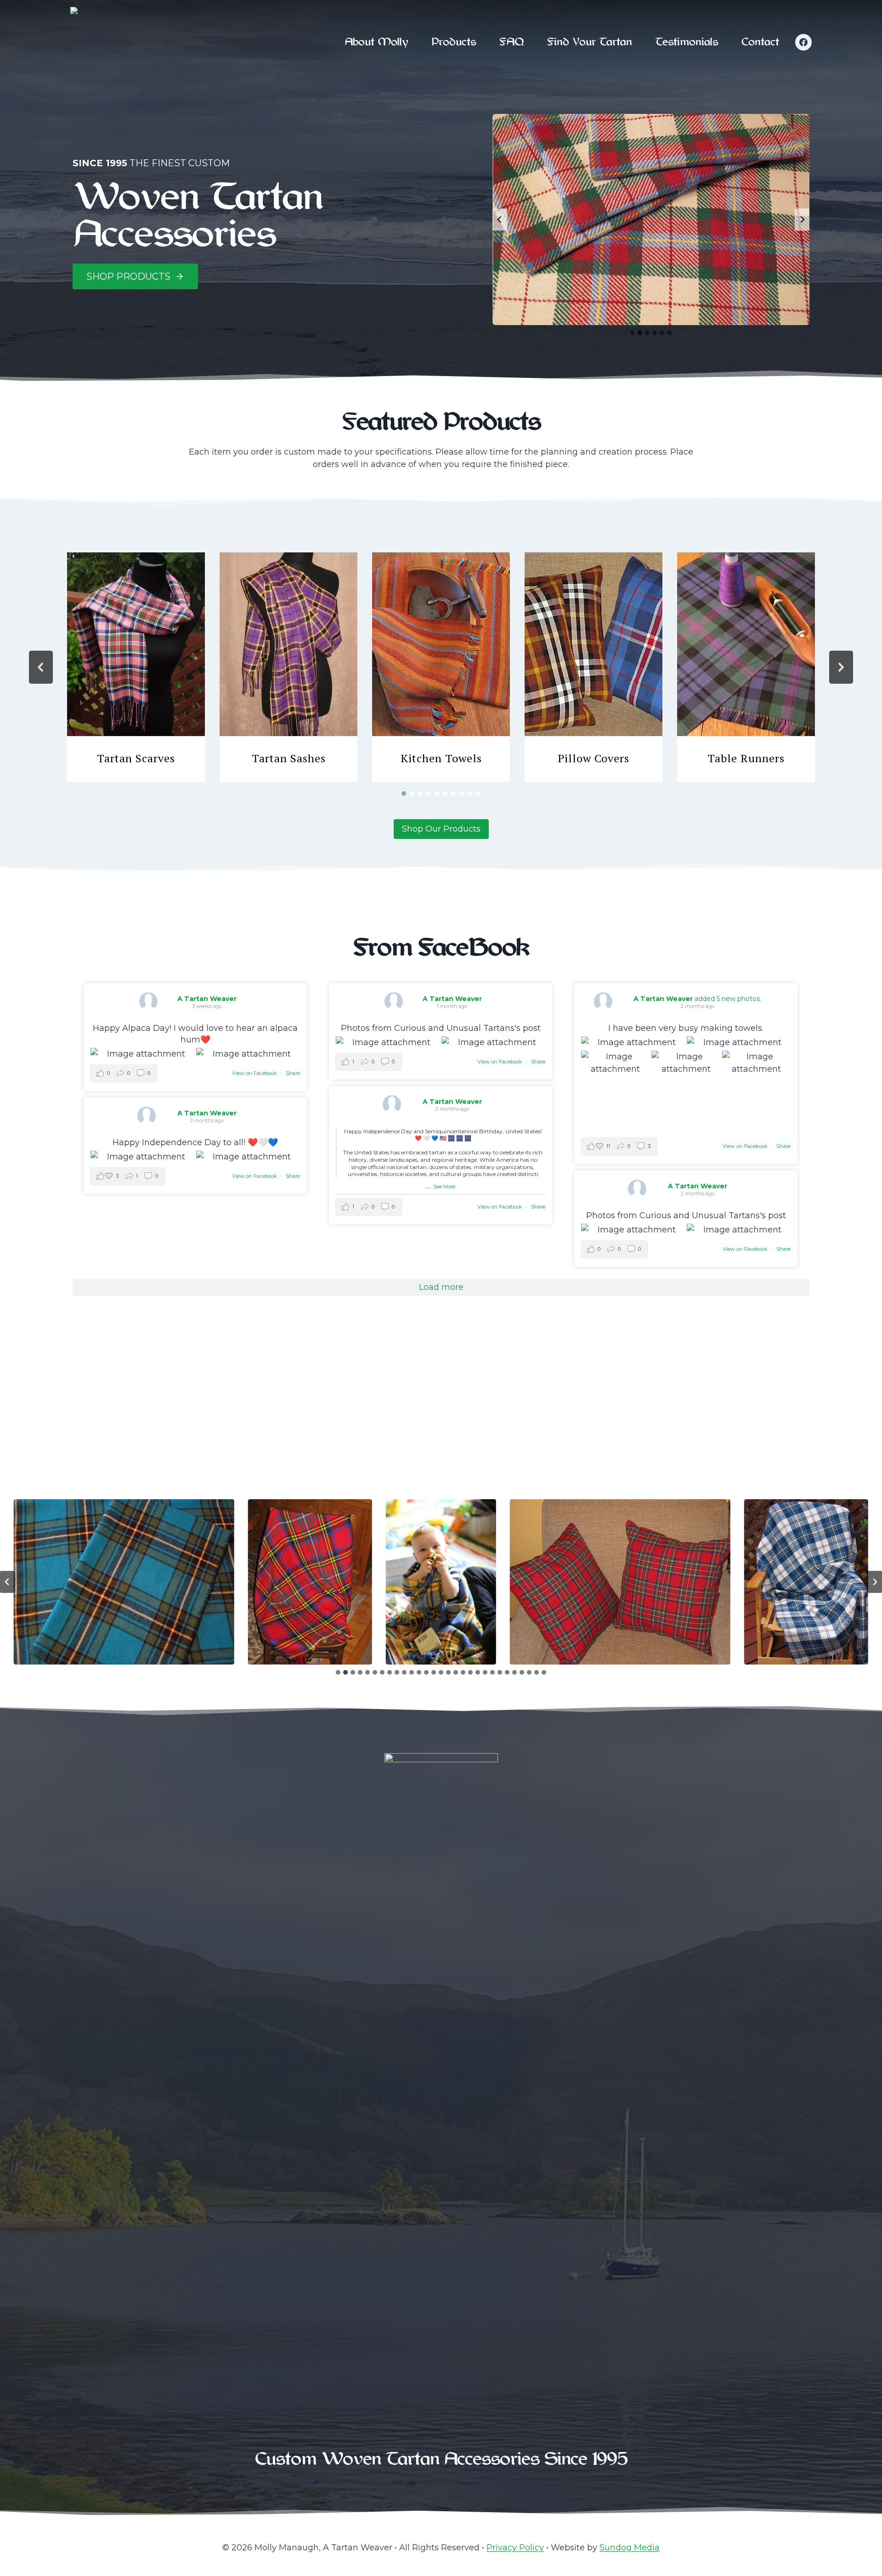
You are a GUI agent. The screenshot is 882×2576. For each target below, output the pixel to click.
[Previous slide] (500, 219)
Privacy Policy (515, 2548)
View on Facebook (255, 1073)
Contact (760, 42)
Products (454, 42)
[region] (441, 667)
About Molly (376, 42)
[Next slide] (802, 219)
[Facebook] (803, 42)
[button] (136, 667)
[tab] (633, 333)
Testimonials (687, 42)
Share (293, 1073)
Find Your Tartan (590, 42)
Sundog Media (630, 2548)
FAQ (512, 42)
